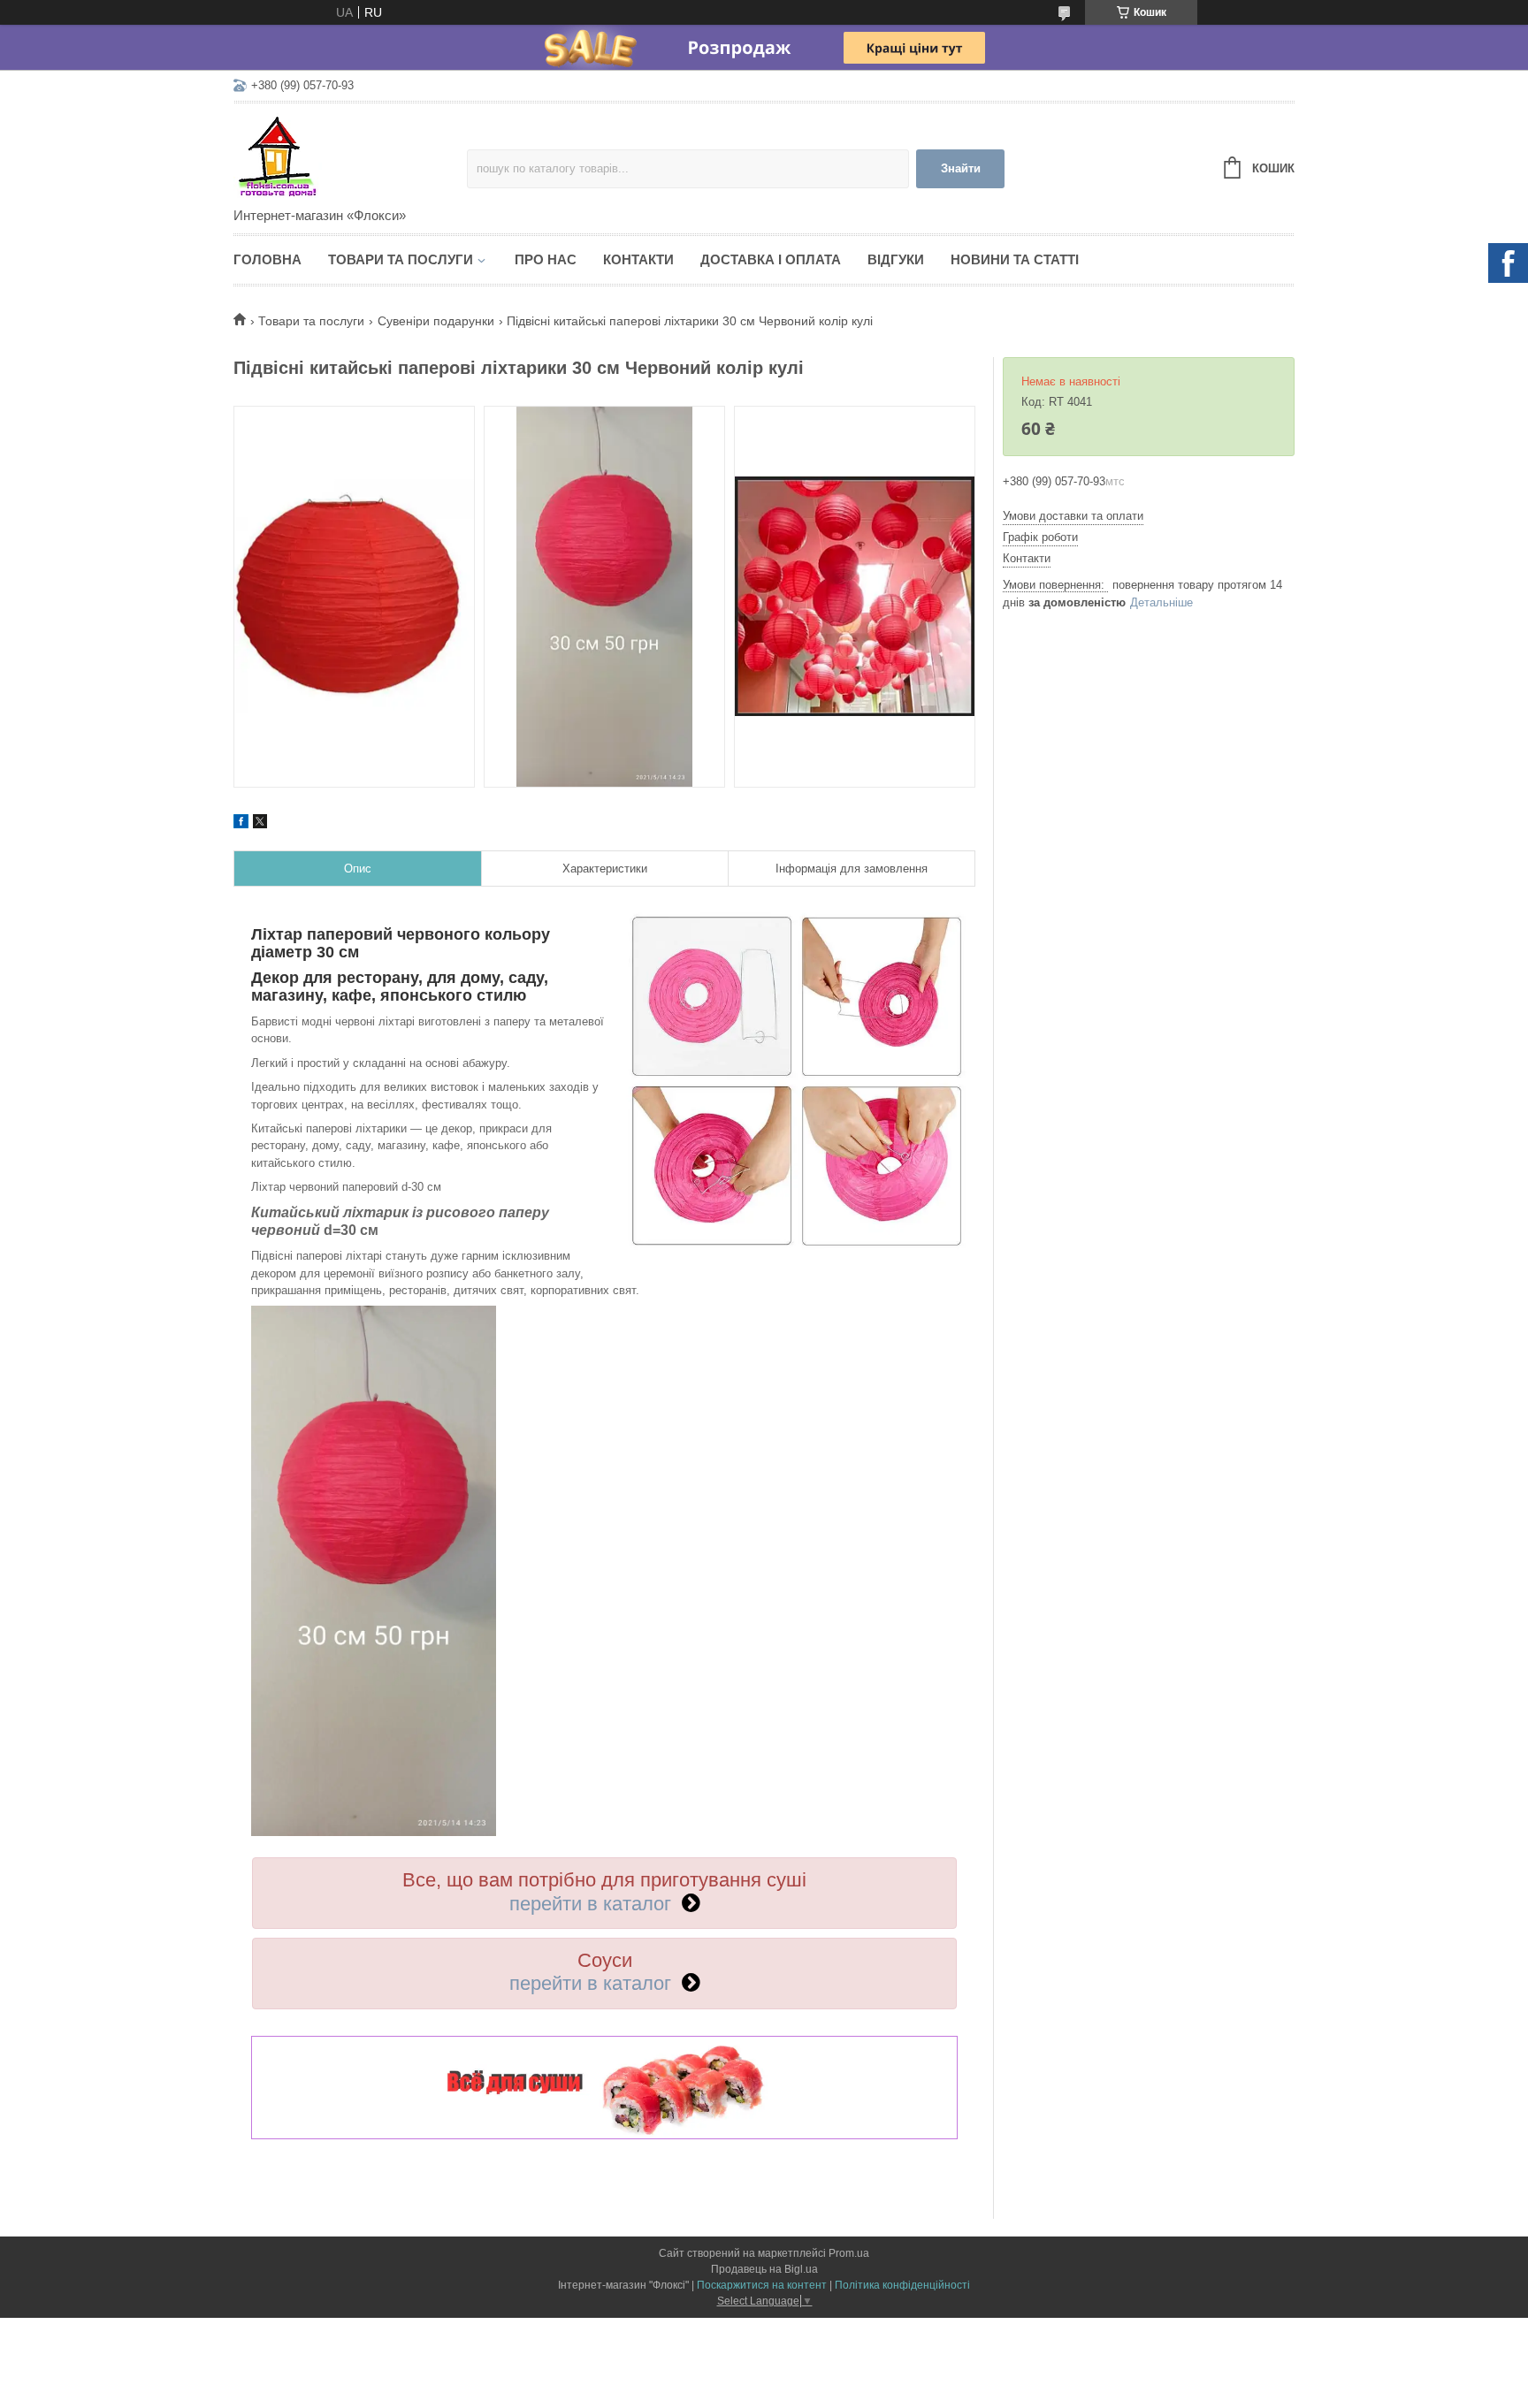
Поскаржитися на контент (762, 2285)
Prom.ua (849, 2253)
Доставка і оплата (771, 259)
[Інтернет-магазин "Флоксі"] (350, 156)
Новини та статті (1015, 259)
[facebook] (241, 824)
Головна (267, 259)
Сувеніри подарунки (436, 321)
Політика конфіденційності (902, 2285)
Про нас (546, 259)
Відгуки (896, 259)
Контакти (638, 259)
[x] (260, 824)
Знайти (961, 168)
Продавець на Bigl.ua (764, 2269)
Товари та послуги (401, 259)
